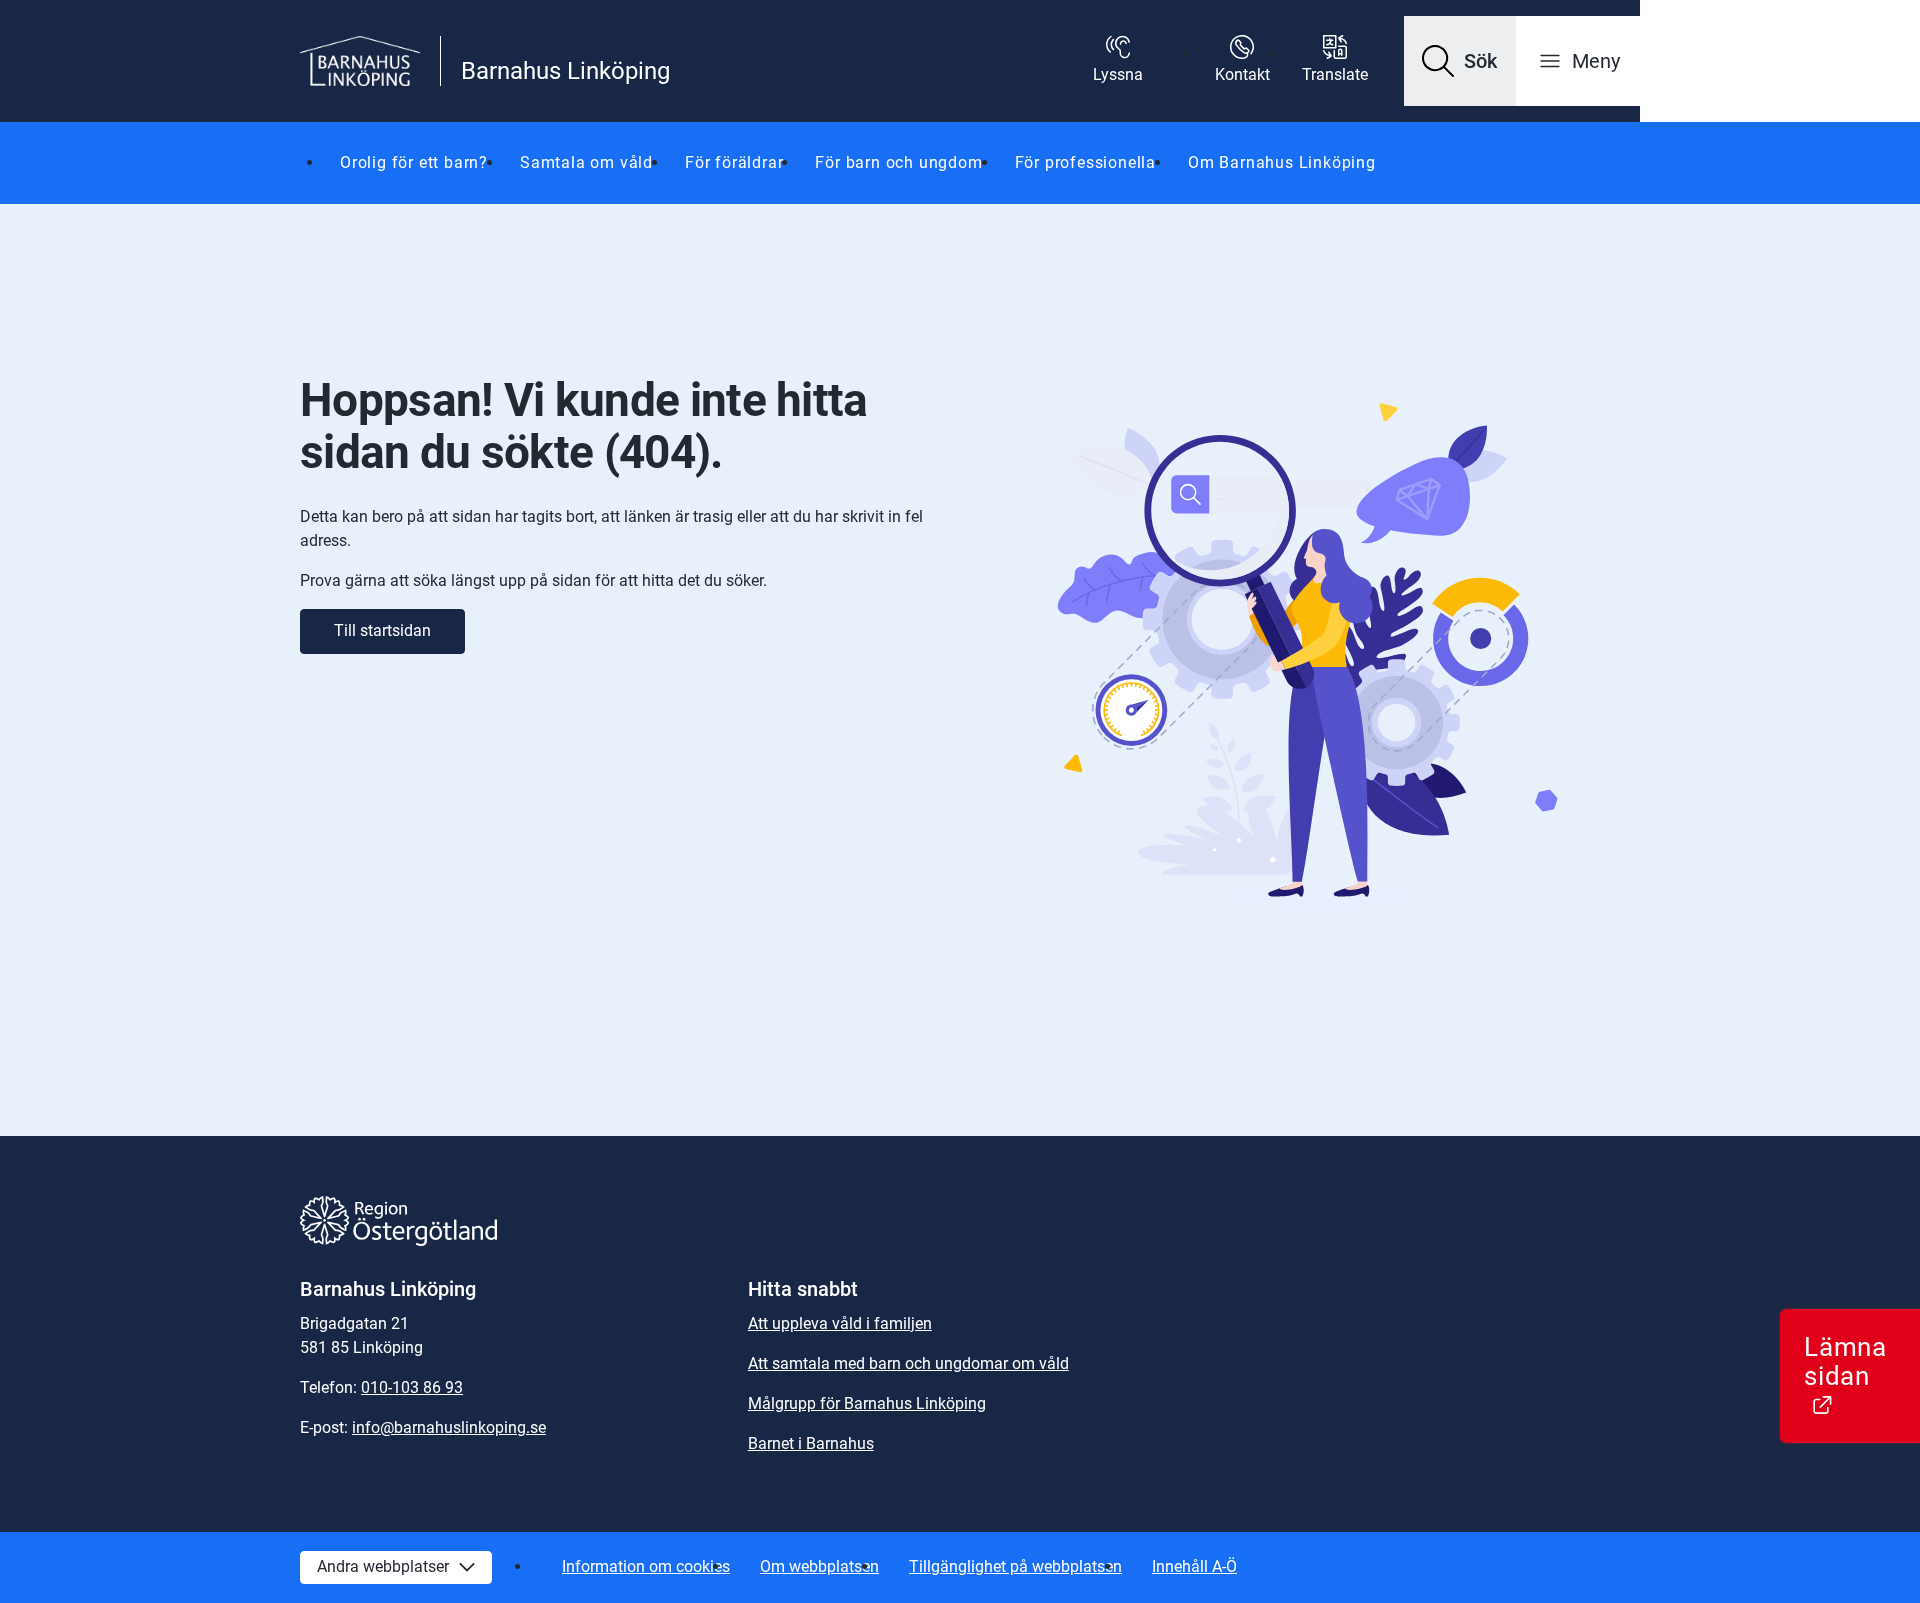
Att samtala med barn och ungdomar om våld (908, 1363)
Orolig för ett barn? (414, 162)
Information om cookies (646, 1566)
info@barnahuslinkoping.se (449, 1427)
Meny (1596, 61)
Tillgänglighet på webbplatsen (1015, 1566)
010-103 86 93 (412, 1387)
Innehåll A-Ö (1194, 1566)
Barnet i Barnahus (811, 1443)
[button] (1460, 61)
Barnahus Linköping (565, 71)
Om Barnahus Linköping (1282, 162)
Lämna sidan (1862, 1375)
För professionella (1085, 162)
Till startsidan (382, 630)
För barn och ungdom (898, 162)
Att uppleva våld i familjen (840, 1323)
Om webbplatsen (819, 1566)
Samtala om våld (586, 162)
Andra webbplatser (383, 1566)
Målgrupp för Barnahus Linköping (867, 1403)
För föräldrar (734, 162)
